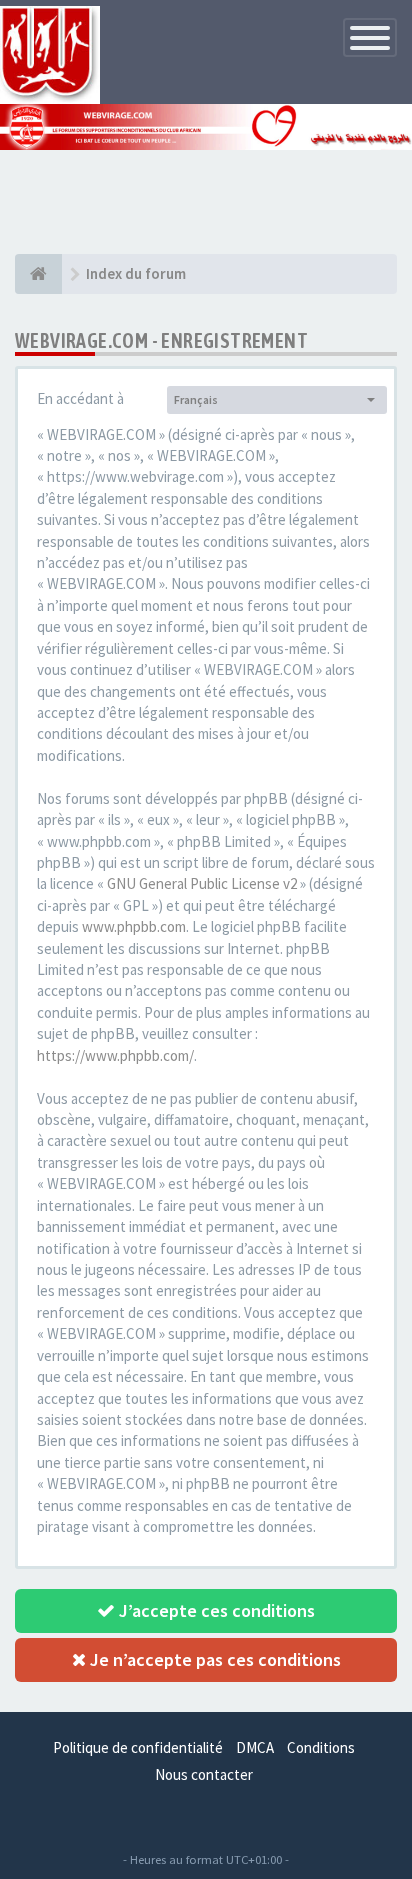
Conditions (321, 1747)
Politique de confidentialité (138, 1747)
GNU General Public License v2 (202, 883)
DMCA (255, 1747)
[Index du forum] (38, 274)
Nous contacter (204, 1774)
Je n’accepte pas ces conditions (213, 1659)
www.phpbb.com (134, 926)
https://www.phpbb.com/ (115, 1055)
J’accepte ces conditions (215, 1610)
